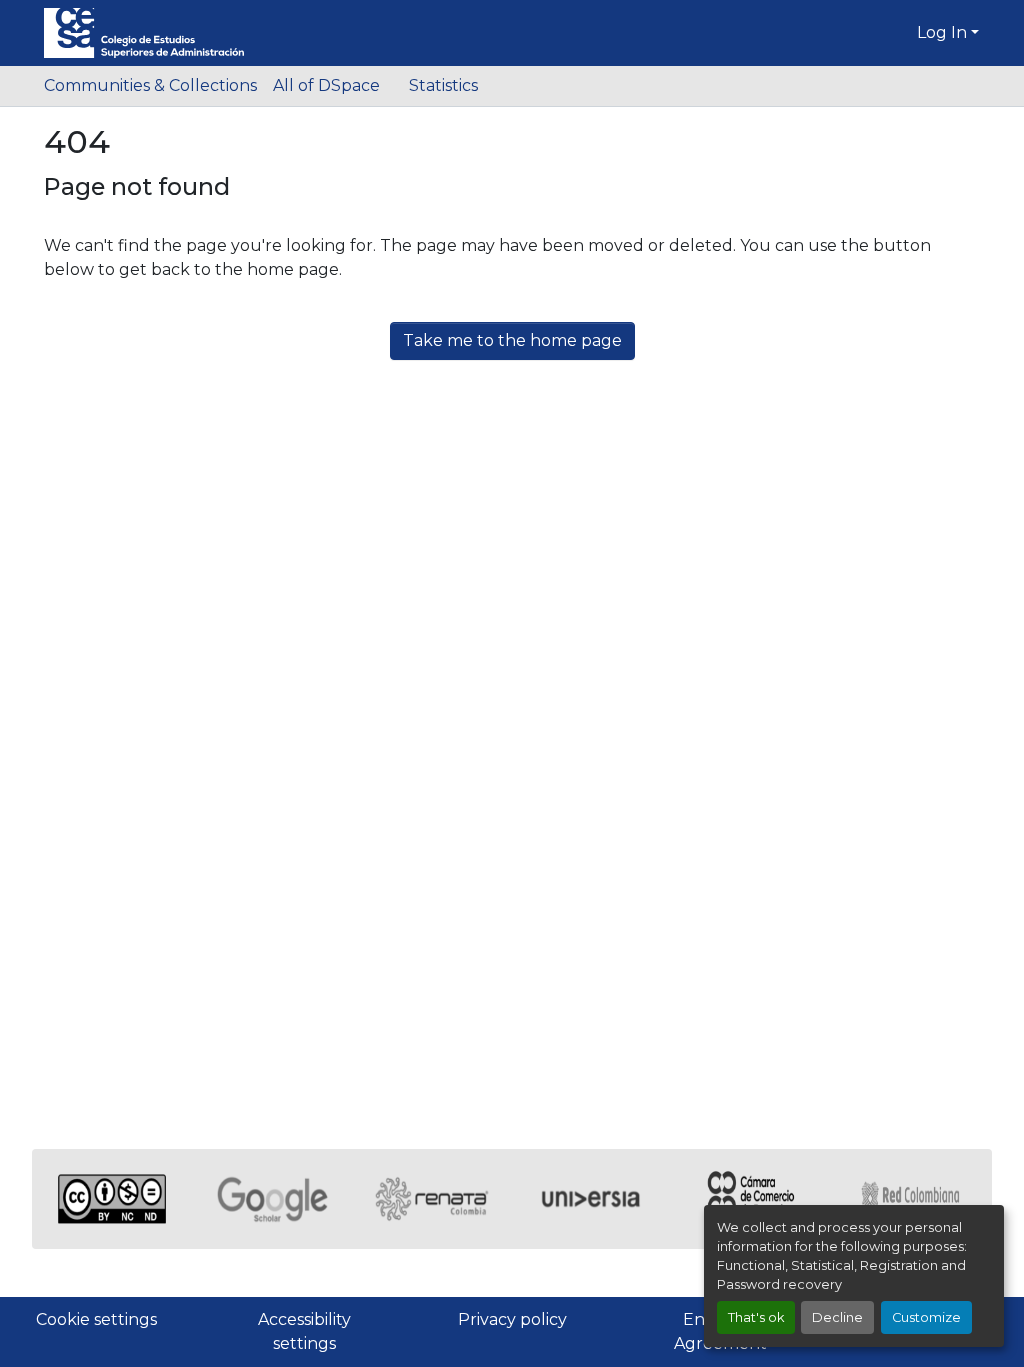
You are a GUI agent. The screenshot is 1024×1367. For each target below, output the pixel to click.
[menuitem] (333, 86)
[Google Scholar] (272, 1199)
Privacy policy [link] (512, 1319)
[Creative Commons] (112, 1199)
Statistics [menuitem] (443, 85)
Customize (926, 1317)
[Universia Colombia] (592, 1199)
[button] (144, 33)
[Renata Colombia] (432, 1199)
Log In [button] (944, 32)
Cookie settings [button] (96, 1319)
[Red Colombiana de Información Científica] (912, 1199)
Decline (837, 1317)
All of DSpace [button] (326, 85)
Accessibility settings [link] (304, 1331)
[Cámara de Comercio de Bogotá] (752, 1199)
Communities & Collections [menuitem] (150, 85)
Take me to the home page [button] (512, 340)
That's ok (756, 1317)
